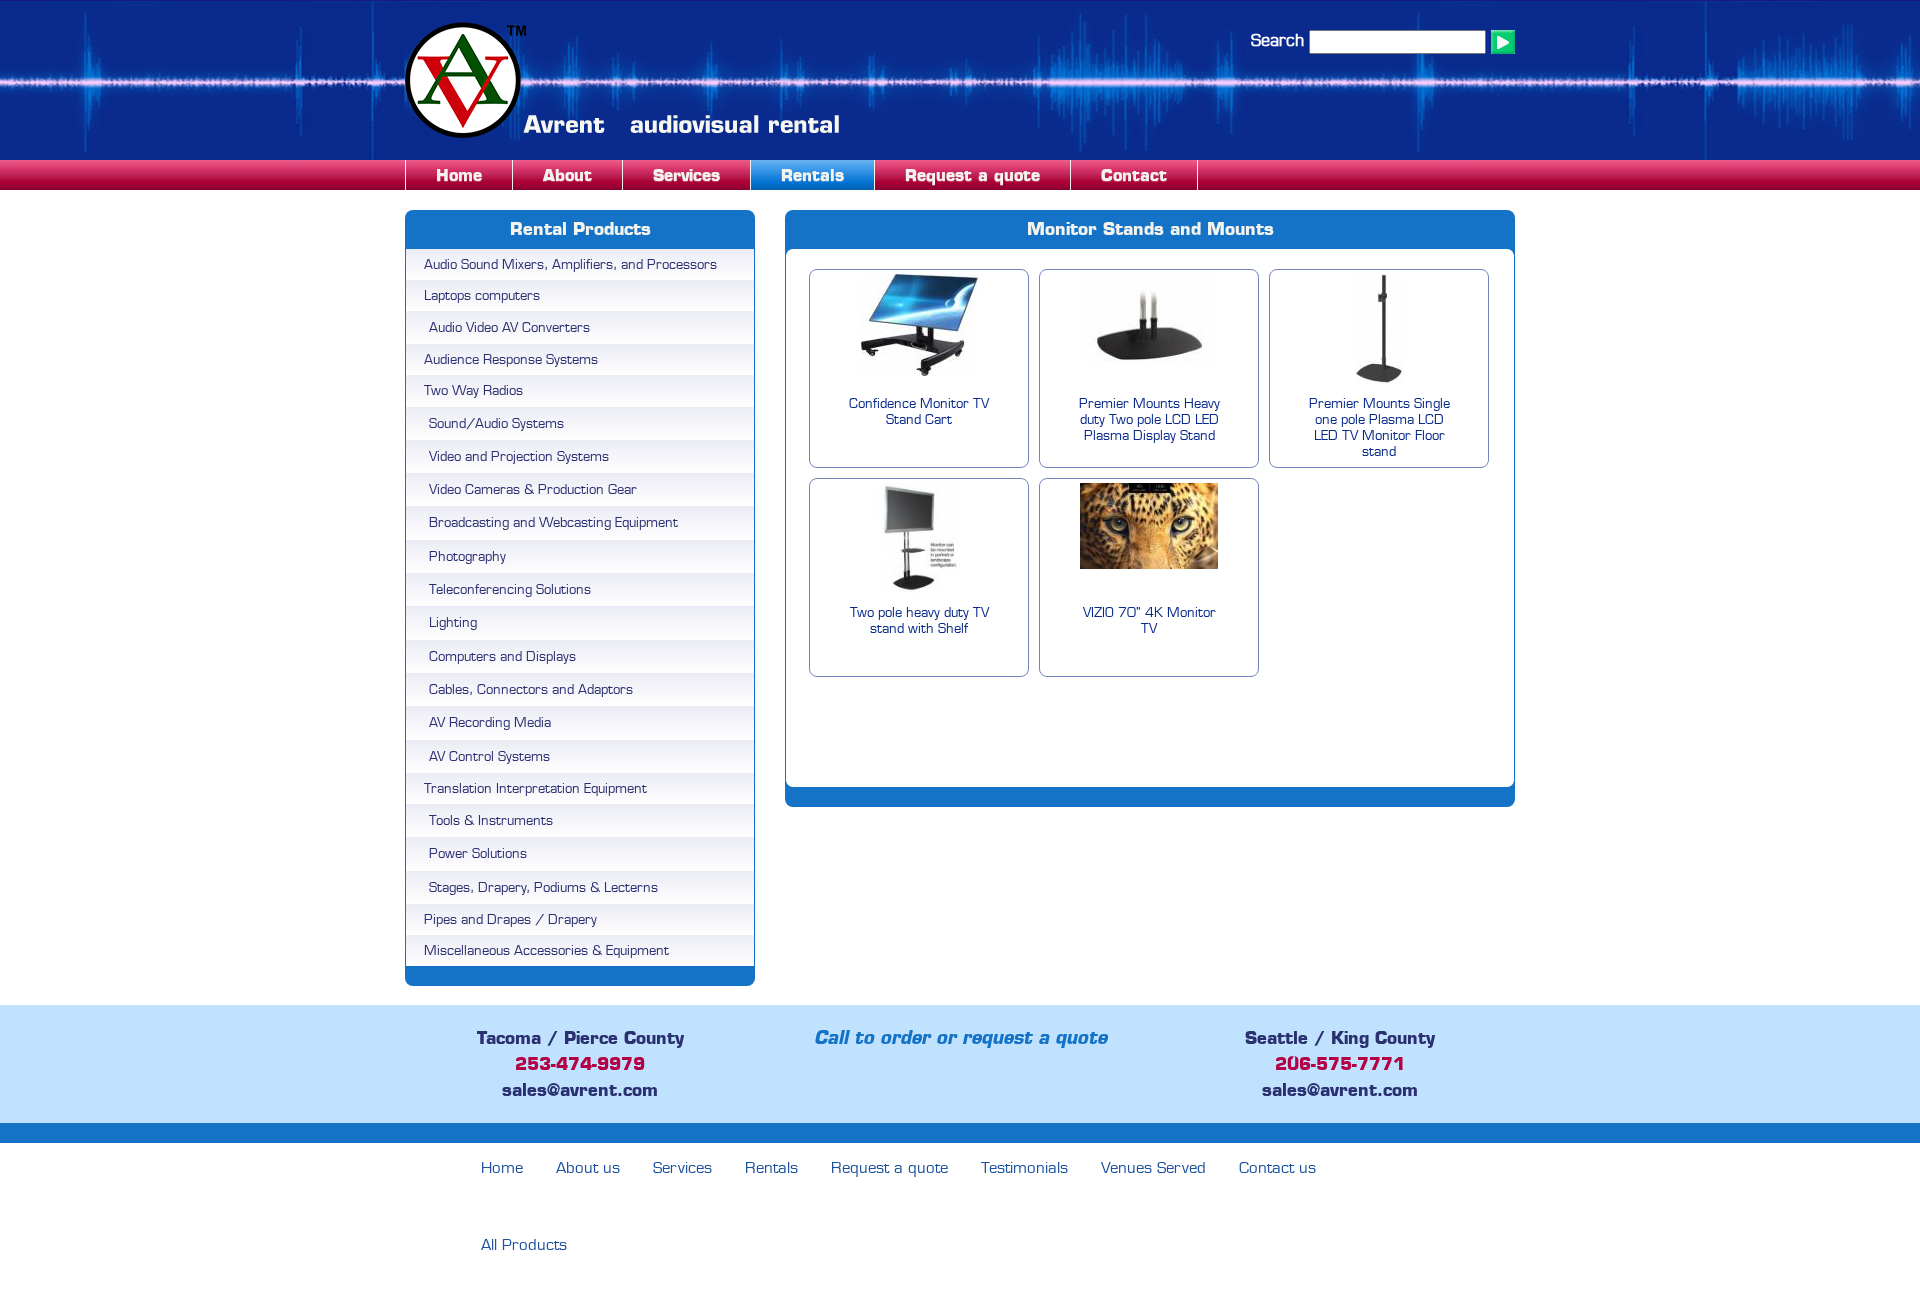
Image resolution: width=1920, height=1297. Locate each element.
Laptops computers (482, 295)
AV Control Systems (489, 756)
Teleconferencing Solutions (510, 589)
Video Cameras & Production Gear (533, 489)
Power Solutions (478, 853)
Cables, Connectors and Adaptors (531, 689)
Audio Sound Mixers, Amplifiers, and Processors (570, 264)
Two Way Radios (473, 390)
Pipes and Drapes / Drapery (510, 919)
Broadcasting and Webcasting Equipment (553, 522)
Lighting (453, 622)
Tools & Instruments (491, 820)
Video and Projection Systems (519, 456)
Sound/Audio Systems (496, 423)
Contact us (1277, 1168)
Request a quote (972, 175)
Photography (467, 556)
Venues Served (1153, 1168)
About (567, 175)
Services (686, 175)
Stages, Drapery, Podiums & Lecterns (543, 887)
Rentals (812, 175)
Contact (1134, 175)
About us (588, 1168)
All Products (524, 1245)
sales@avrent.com (580, 1090)
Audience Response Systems (511, 359)
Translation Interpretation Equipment (535, 788)
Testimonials (1024, 1168)
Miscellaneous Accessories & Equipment (546, 950)
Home (459, 175)
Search (1277, 40)
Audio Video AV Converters (509, 327)
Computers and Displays (502, 656)
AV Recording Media (490, 722)
